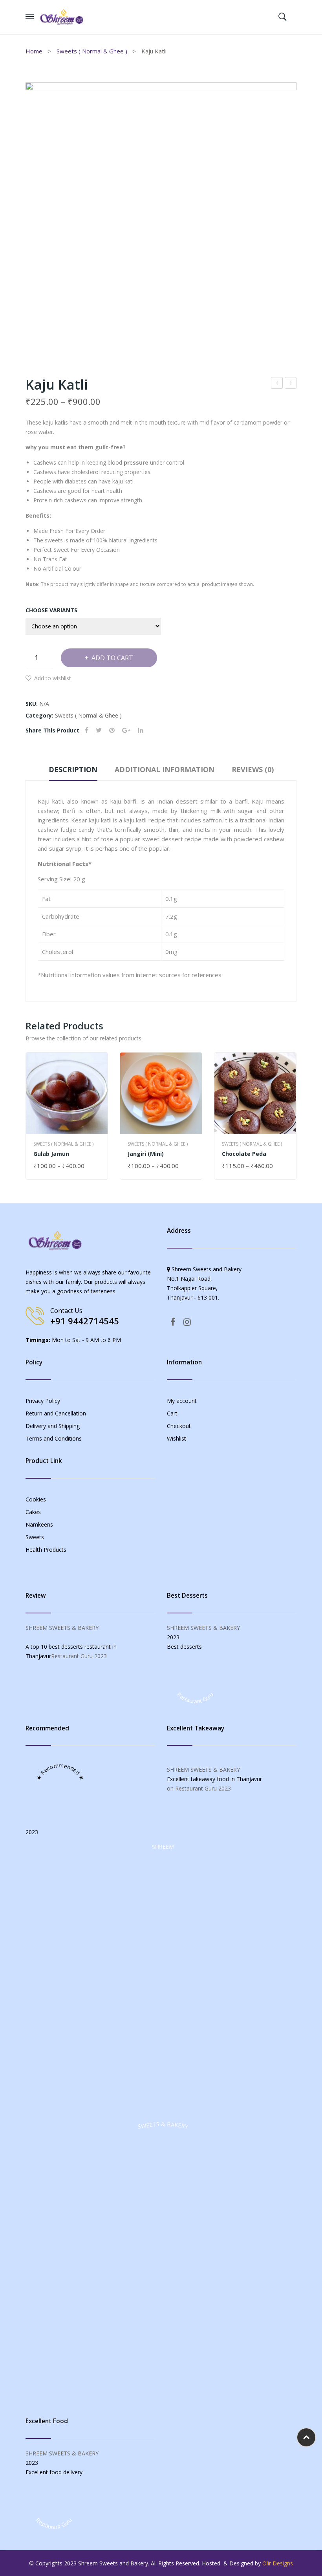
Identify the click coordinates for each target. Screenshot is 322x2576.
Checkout (179, 1426)
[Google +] (126, 730)
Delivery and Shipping (53, 1426)
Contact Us (66, 1311)
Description (73, 769)
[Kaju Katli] (161, 218)
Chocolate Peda (244, 1154)
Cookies (36, 1499)
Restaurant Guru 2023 (79, 1656)
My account (182, 1401)
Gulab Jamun (51, 1154)
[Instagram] (187, 1322)
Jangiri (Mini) (146, 1154)
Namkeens (39, 1524)
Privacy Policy (43, 1401)
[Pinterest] (112, 730)
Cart (172, 1413)
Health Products (46, 1550)
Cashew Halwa (277, 384)
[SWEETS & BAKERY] (163, 2387)
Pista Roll (291, 384)
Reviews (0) (253, 769)
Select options (57, 1166)
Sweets (35, 1537)
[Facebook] (87, 730)
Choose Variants (51, 610)
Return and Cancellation (56, 1413)
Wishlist (177, 1438)
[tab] (73, 771)
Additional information (165, 769)
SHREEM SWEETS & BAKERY (62, 1628)
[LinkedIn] (141, 730)
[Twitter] (99, 730)
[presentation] (26, 1116)
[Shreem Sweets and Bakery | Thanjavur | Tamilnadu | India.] (62, 16)
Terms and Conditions (54, 1438)
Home (34, 51)
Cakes (33, 1512)
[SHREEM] (163, 2110)
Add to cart (112, 658)
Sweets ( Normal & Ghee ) (92, 51)
